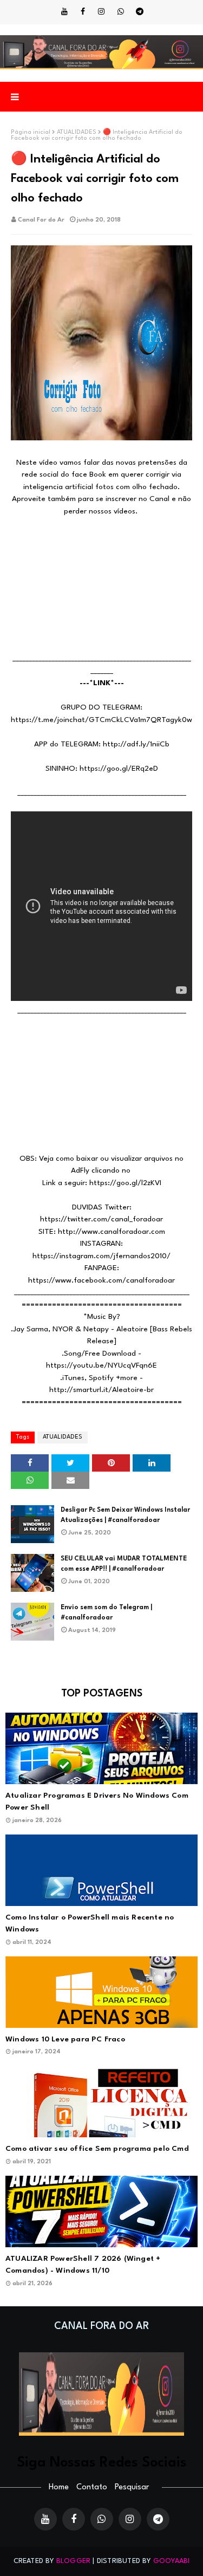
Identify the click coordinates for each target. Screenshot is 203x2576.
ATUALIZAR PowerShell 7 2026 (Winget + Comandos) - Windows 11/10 (83, 2265)
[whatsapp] (121, 12)
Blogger (73, 2561)
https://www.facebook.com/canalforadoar (101, 1280)
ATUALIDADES (77, 132)
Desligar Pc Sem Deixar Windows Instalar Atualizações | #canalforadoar (125, 1515)
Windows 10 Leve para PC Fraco (65, 2039)
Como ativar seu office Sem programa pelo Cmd (97, 2149)
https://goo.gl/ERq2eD (119, 769)
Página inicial (31, 132)
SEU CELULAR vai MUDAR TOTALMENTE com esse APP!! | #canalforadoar (124, 1564)
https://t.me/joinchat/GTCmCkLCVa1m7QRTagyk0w (101, 720)
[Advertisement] (101, 585)
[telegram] (140, 12)
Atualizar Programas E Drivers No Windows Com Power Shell (97, 1802)
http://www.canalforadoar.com (112, 1232)
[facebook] (83, 12)
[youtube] (64, 12)
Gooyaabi (172, 2561)
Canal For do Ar (41, 220)
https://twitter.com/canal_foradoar (101, 1219)
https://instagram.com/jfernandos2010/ (101, 1256)
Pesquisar (132, 2487)
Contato (92, 2487)
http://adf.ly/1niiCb (136, 744)
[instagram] (101, 12)
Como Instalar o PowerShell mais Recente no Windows (90, 1924)
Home (59, 2487)
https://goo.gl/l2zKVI (125, 1183)
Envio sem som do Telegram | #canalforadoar (106, 1613)
